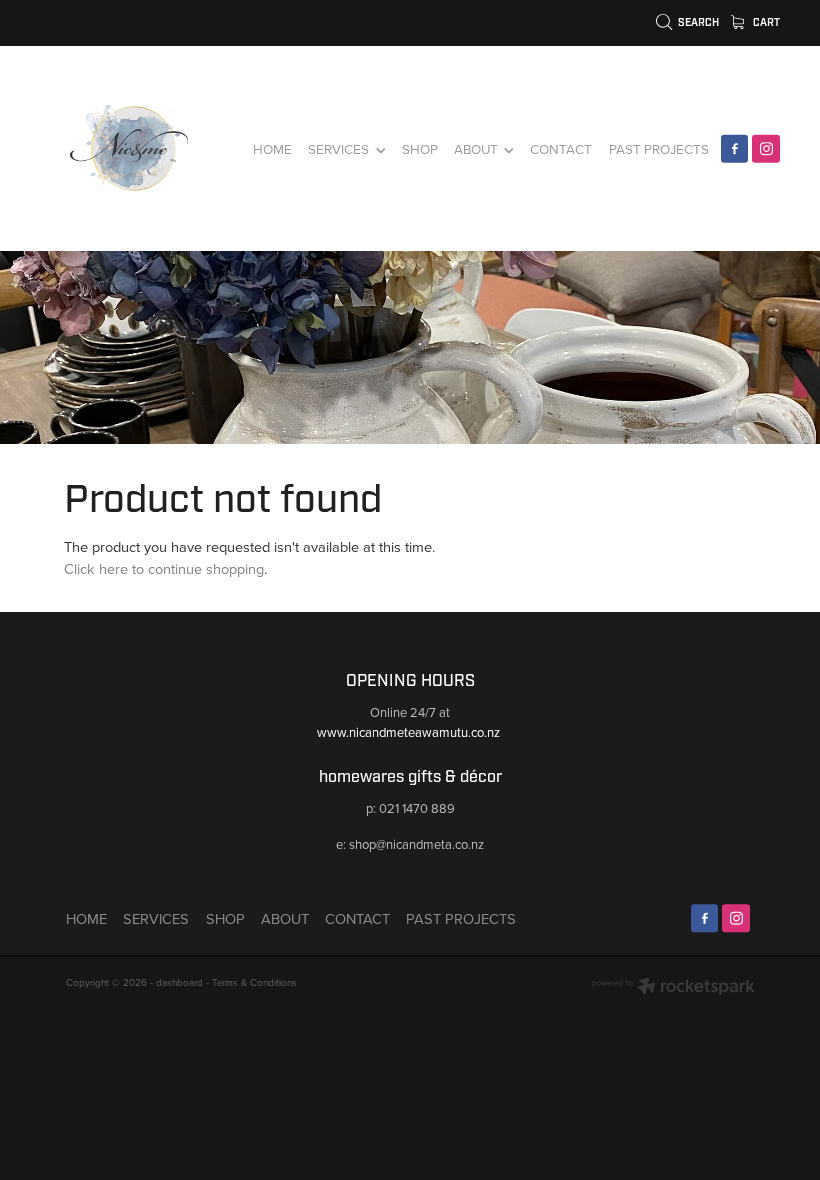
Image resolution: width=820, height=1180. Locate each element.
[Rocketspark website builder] (673, 988)
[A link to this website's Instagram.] (766, 149)
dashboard (179, 982)
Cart (765, 22)
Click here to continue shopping (164, 568)
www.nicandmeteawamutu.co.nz (410, 732)
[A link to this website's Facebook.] (735, 149)
